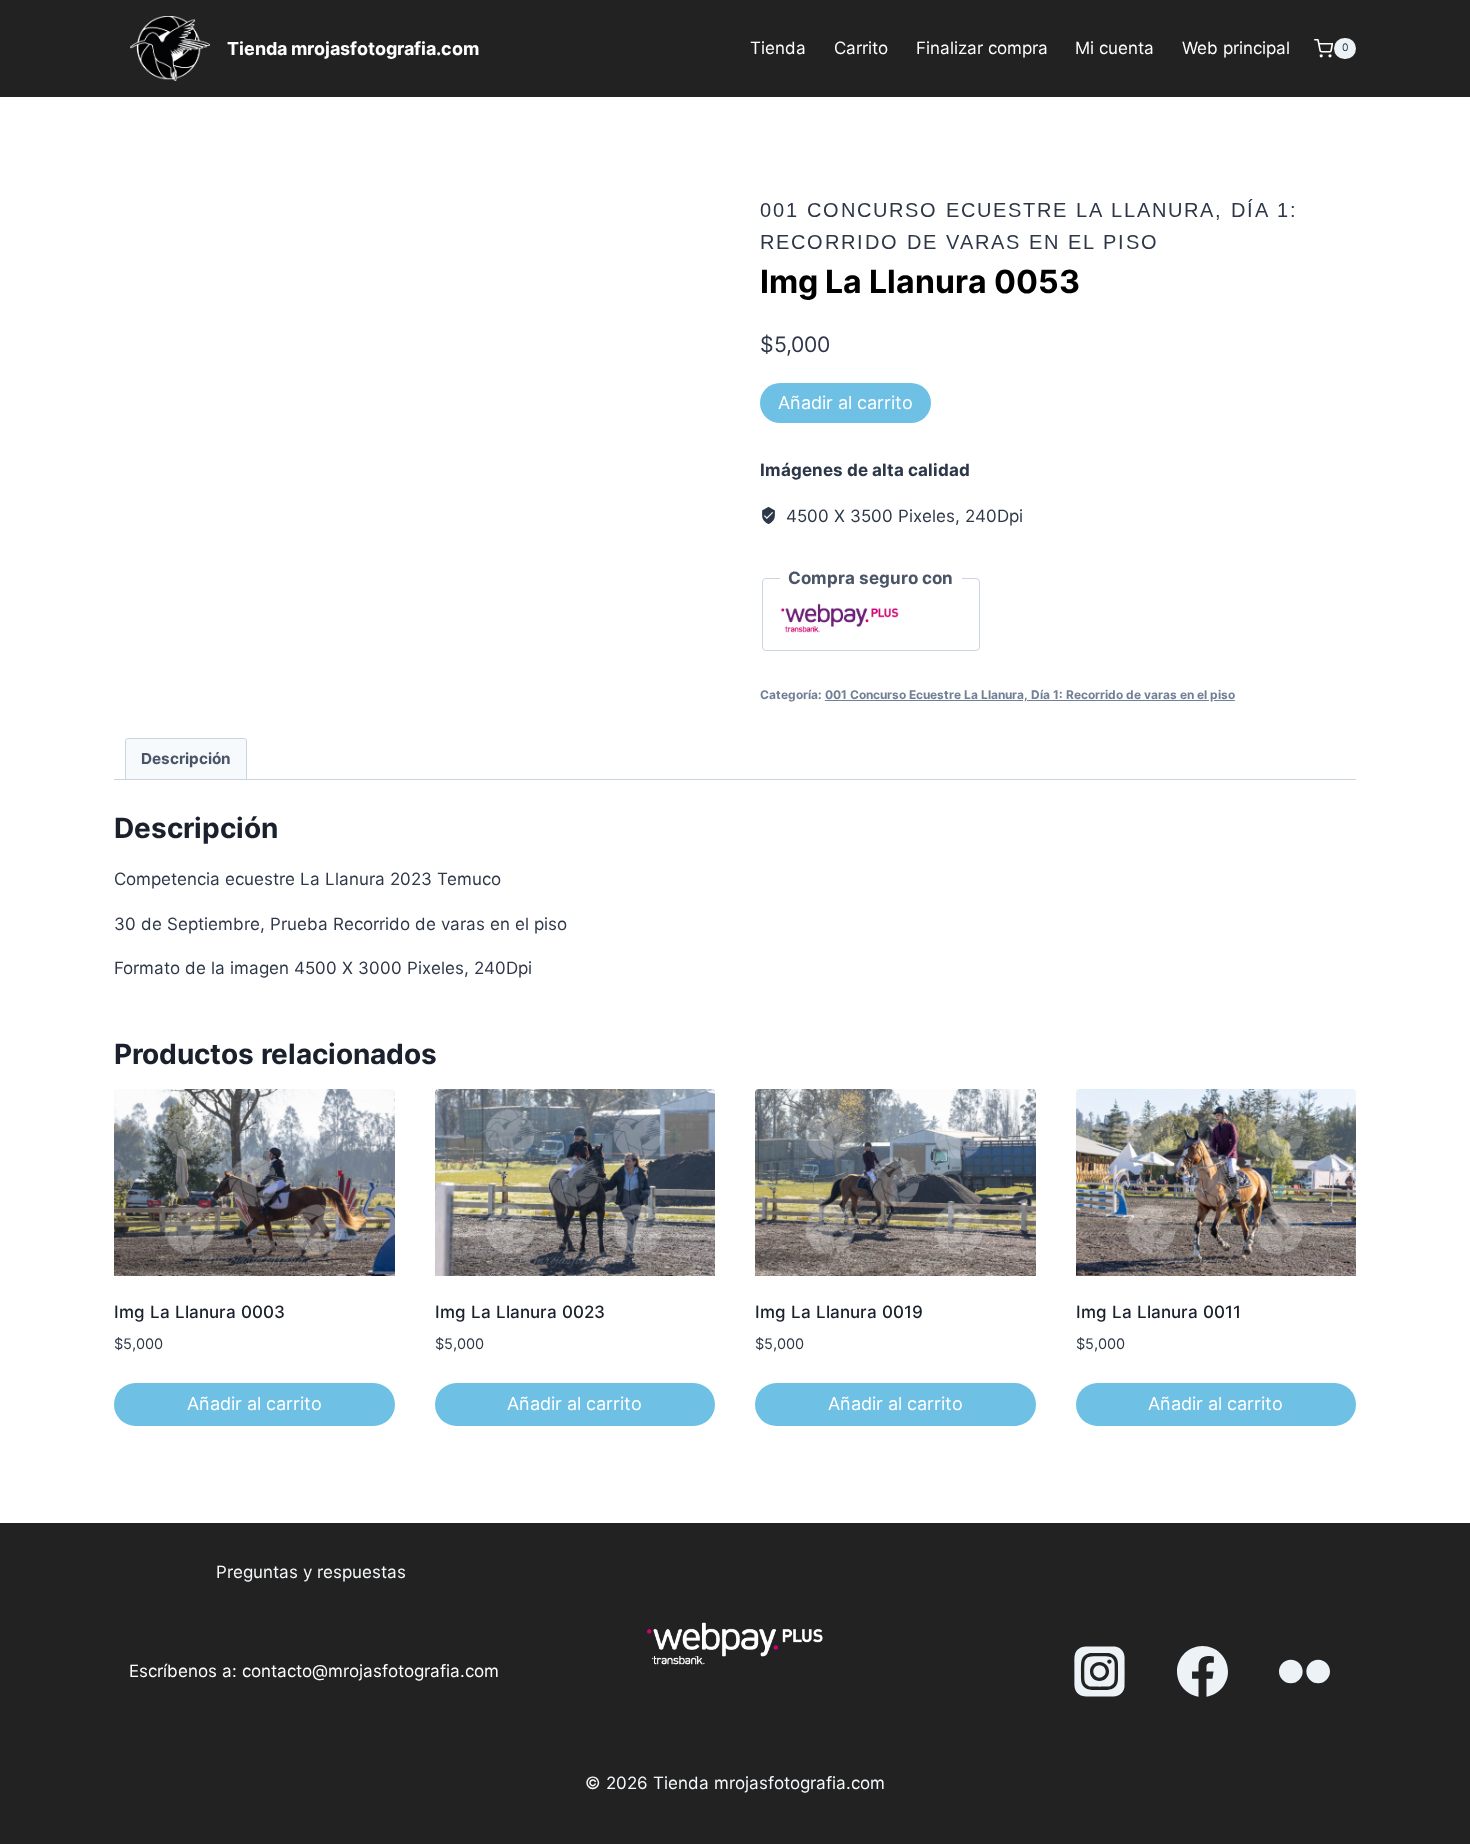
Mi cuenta (1114, 48)
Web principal (1236, 48)
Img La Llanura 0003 (199, 1312)
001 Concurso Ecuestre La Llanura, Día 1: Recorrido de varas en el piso (1030, 694)
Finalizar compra (982, 48)
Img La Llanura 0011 (1158, 1312)
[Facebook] (1202, 1672)
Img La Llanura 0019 (839, 1312)
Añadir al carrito (845, 402)
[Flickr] (1305, 1672)
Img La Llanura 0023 (520, 1312)
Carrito (861, 48)
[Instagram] (1100, 1672)
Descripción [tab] (186, 758)
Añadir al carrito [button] (254, 1403)
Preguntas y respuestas (311, 1572)
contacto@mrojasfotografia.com (370, 1671)
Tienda (778, 48)
